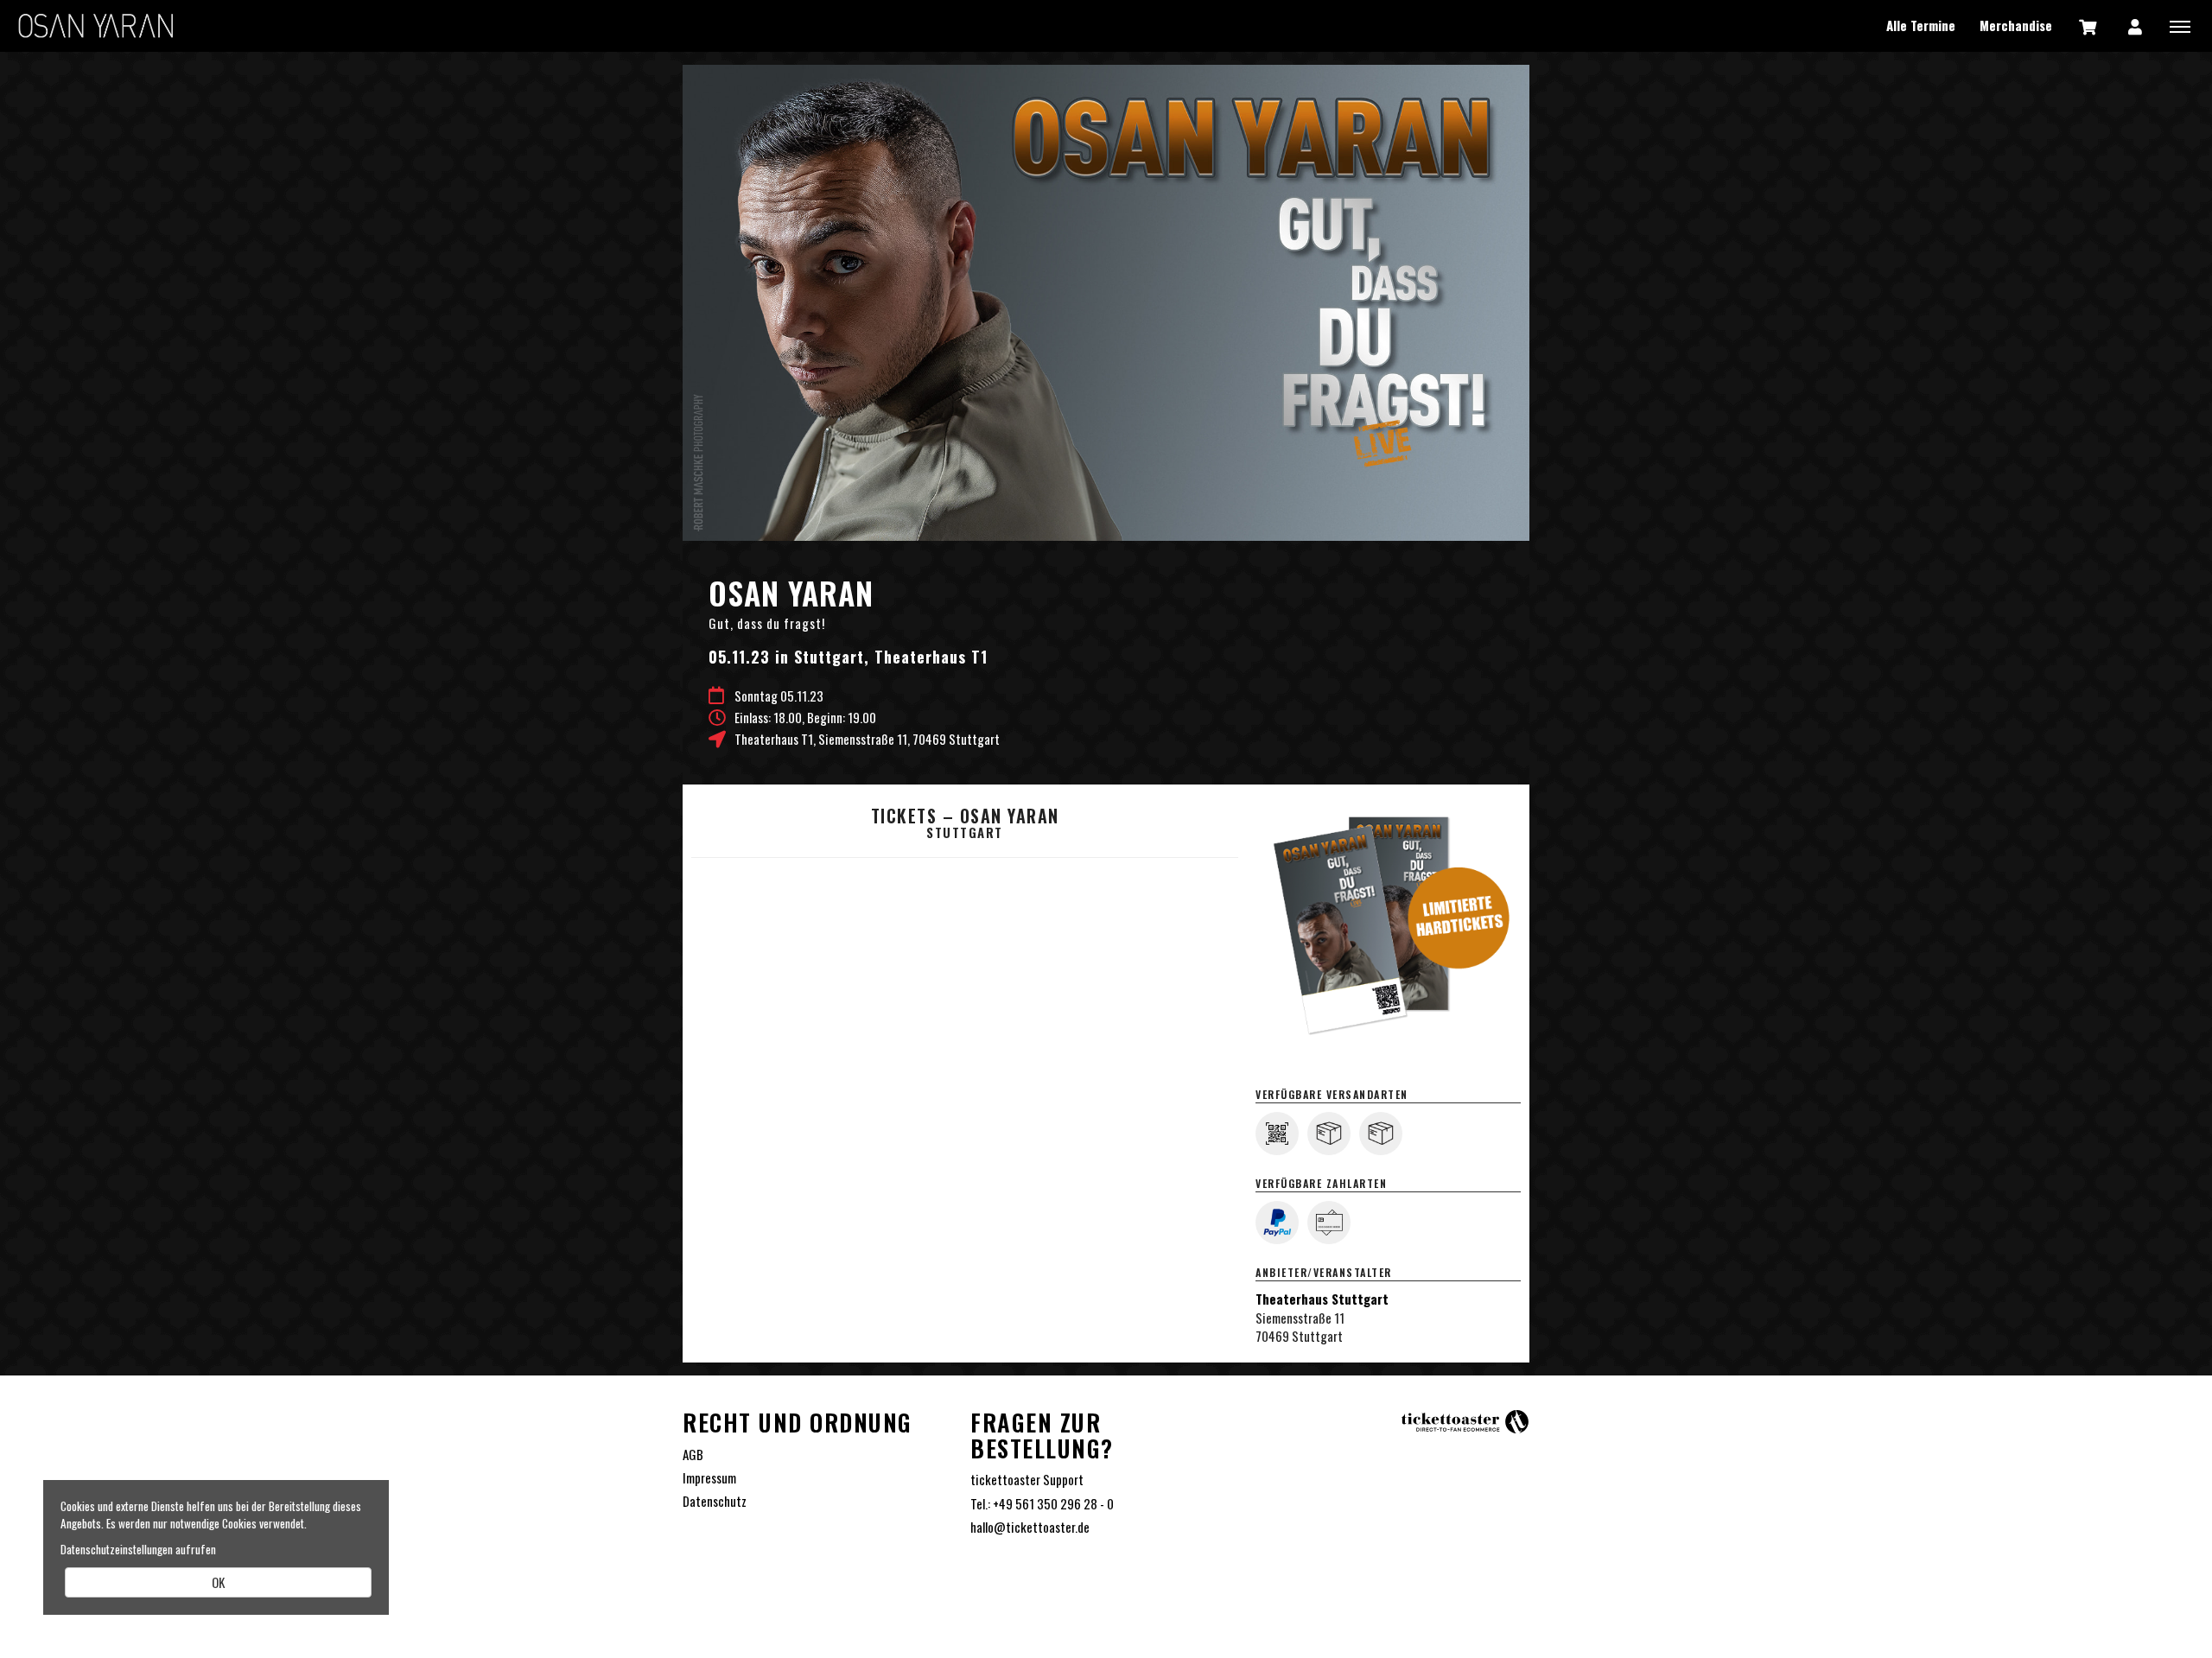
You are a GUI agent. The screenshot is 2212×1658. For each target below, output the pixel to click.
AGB (693, 1455)
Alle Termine (1921, 25)
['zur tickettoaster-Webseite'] (1465, 1420)
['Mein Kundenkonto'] (2135, 26)
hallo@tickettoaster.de (1030, 1527)
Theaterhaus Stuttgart (1322, 1299)
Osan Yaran (95, 26)
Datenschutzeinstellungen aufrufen (138, 1549)
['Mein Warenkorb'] (2088, 26)
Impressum (709, 1478)
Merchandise (2016, 25)
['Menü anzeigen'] (2180, 26)
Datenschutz (715, 1501)
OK (218, 1582)
